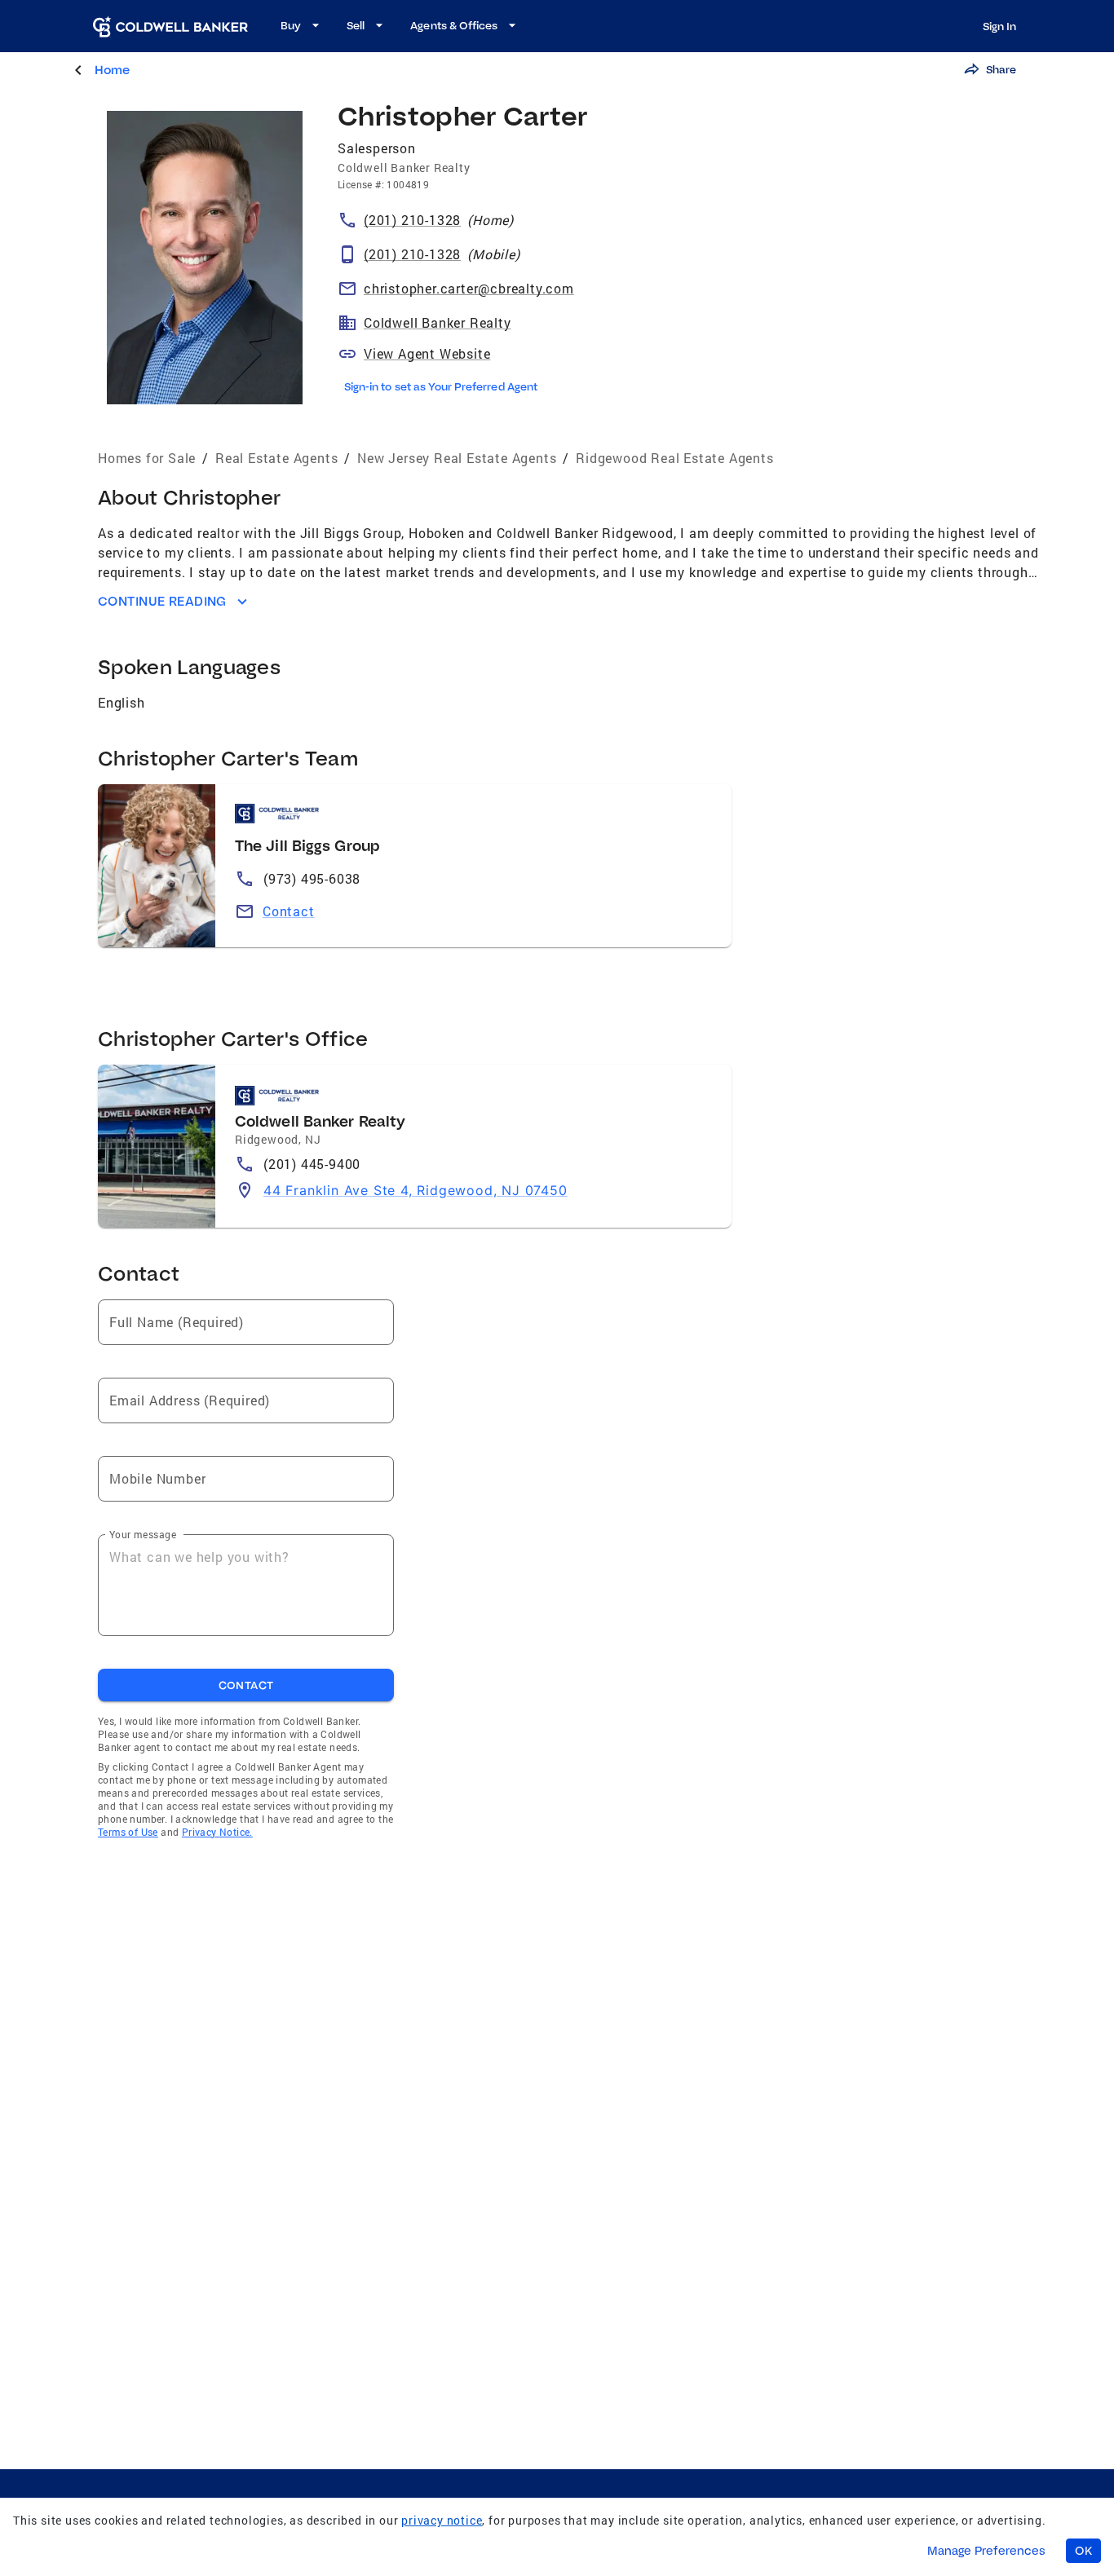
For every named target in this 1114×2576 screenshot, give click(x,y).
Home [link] (112, 70)
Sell (356, 25)
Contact (289, 911)
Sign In (999, 26)
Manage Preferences (986, 2551)
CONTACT (246, 1685)
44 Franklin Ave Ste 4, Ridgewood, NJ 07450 (416, 1190)
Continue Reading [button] (162, 601)
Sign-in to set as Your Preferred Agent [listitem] (441, 386)
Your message (143, 1534)
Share (1001, 69)
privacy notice (442, 2520)
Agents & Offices (454, 25)
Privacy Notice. (217, 1832)
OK (1083, 2551)
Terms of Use (128, 1832)
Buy (291, 25)
